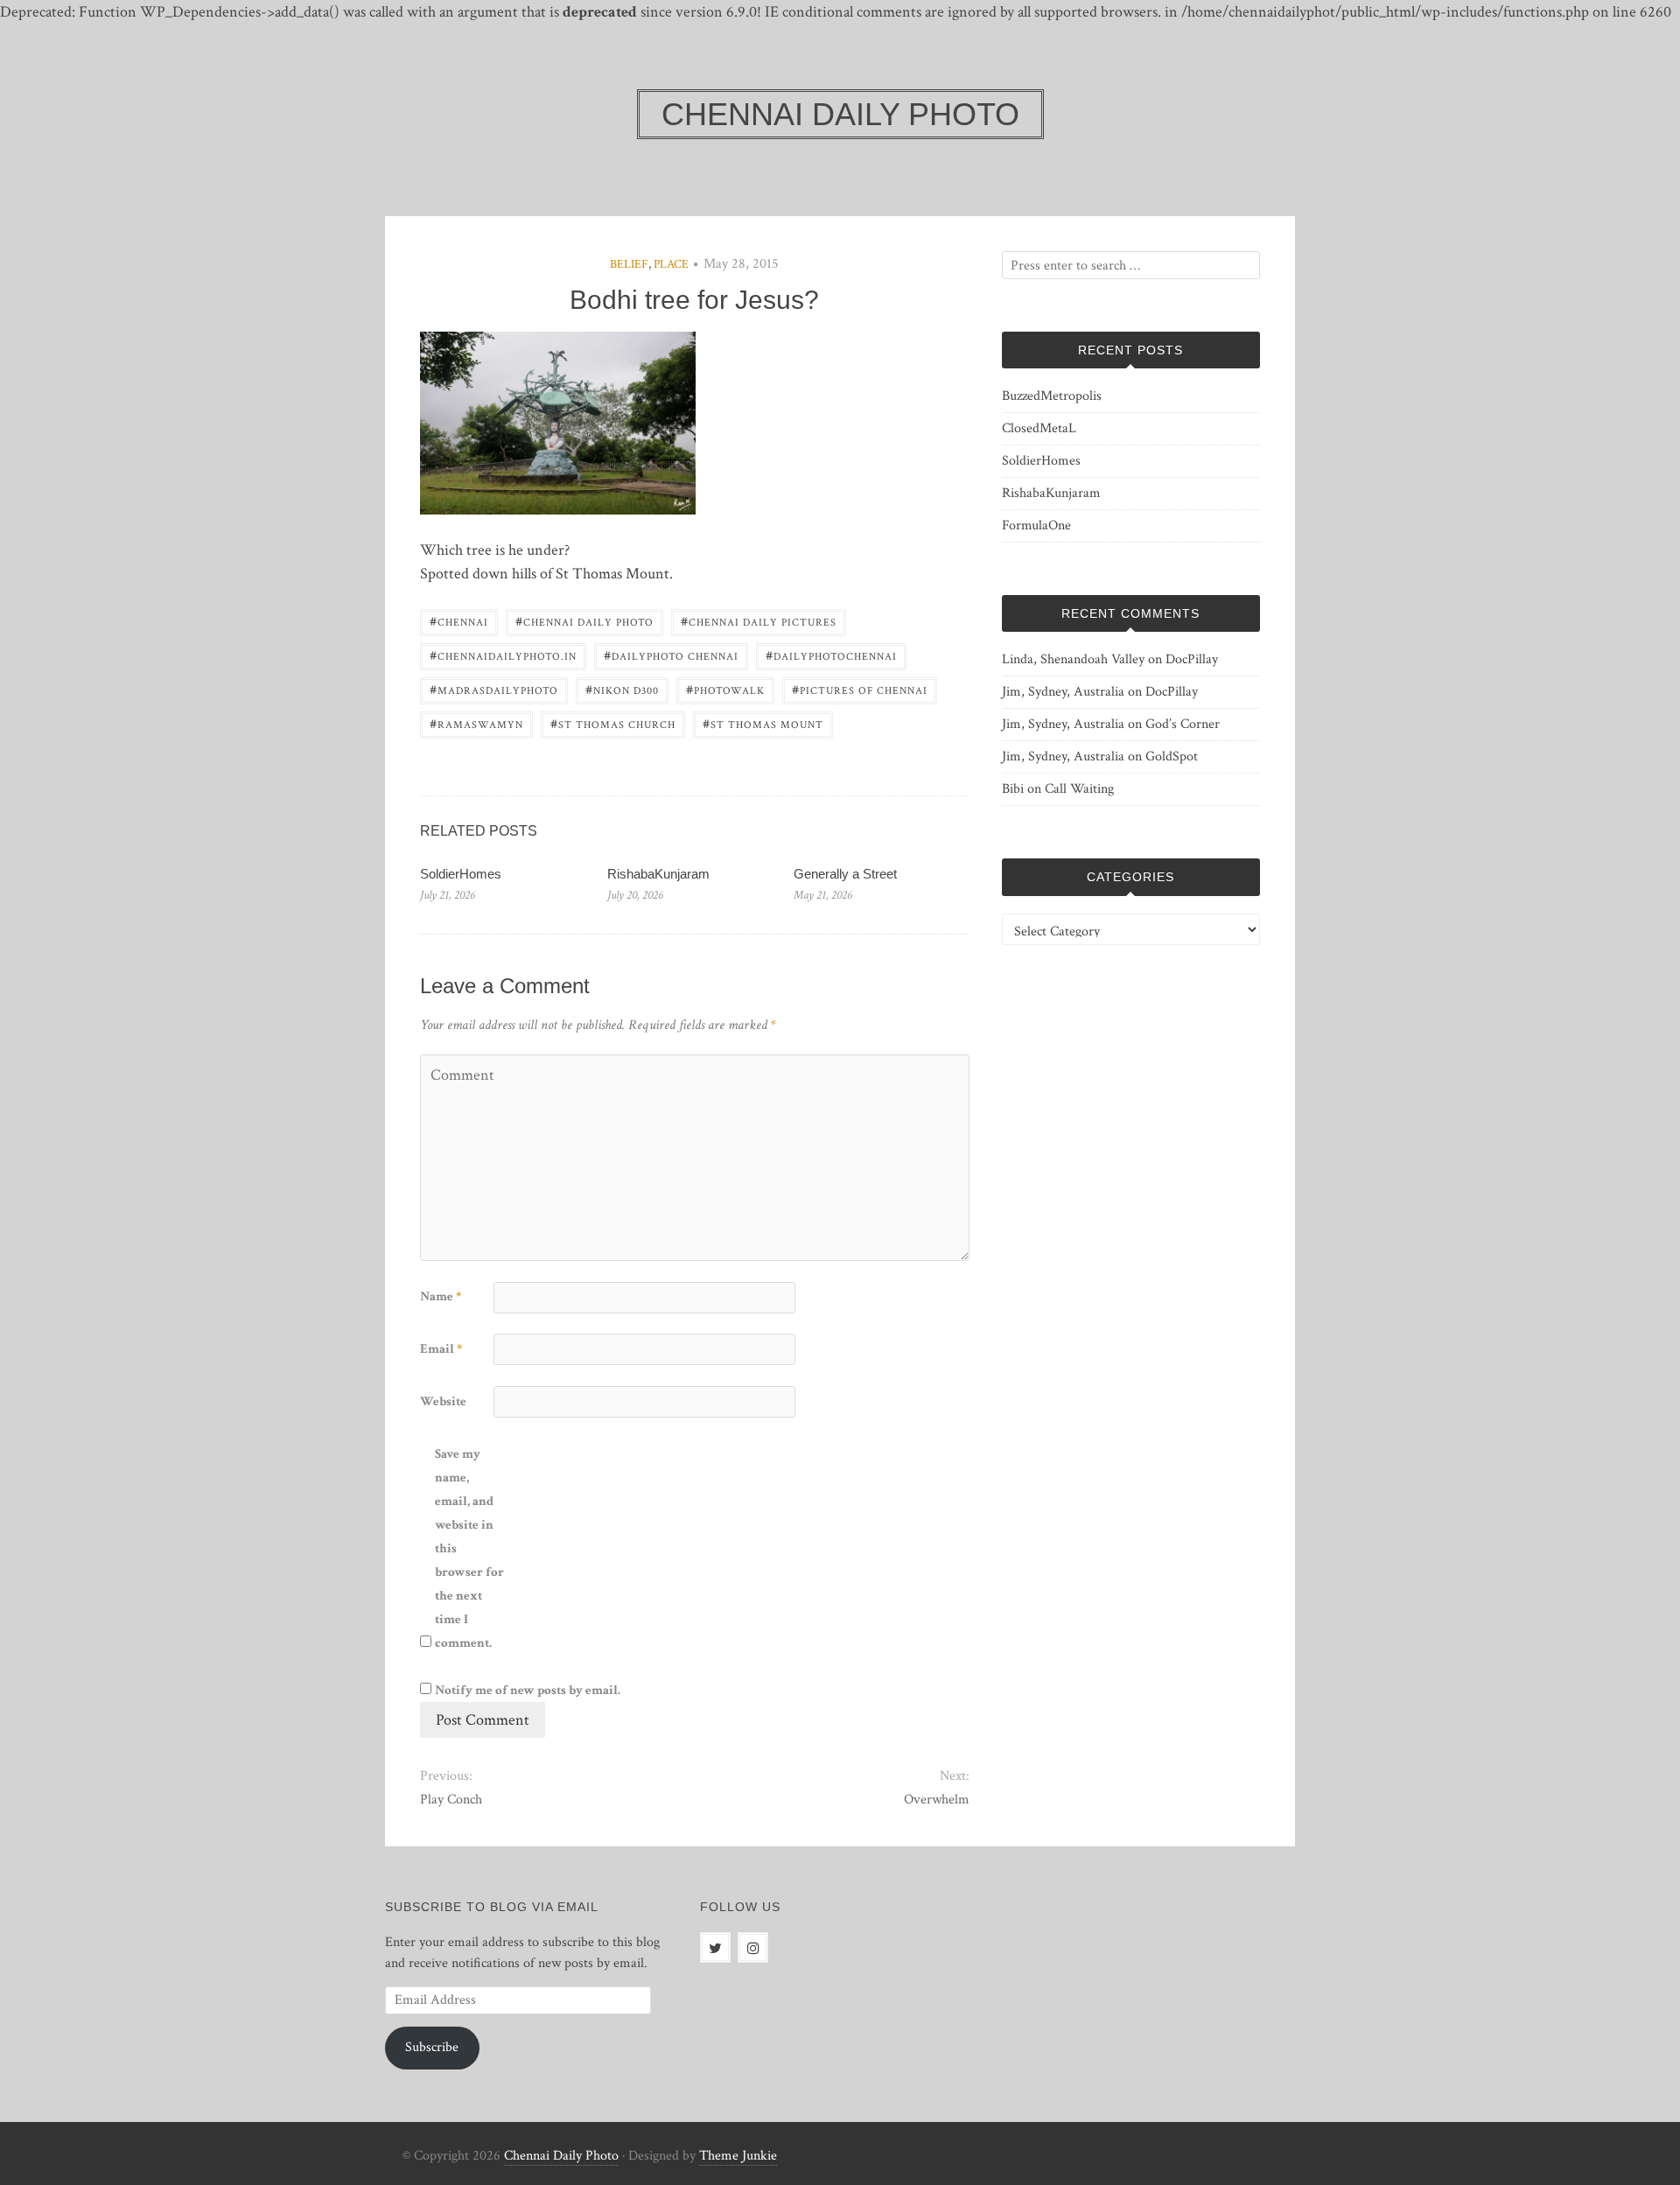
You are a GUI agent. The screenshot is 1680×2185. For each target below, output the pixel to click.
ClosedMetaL (1039, 428)
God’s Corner (1183, 724)
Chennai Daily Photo (584, 621)
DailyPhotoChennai (831, 655)
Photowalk (725, 689)
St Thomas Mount (763, 723)
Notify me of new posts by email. (528, 1690)
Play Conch (451, 1800)
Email (441, 1349)
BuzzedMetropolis (1052, 396)
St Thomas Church (613, 723)
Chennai (459, 621)
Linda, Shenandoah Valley (1073, 659)
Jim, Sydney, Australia (1063, 692)
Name (441, 1296)
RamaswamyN (476, 723)
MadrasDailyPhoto (494, 689)
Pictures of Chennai (860, 689)
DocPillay (1192, 659)
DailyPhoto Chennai (671, 655)
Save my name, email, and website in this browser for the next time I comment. (469, 1548)
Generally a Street (845, 874)
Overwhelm (936, 1800)
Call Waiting (1079, 789)
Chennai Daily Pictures (759, 621)
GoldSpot (1172, 756)
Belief (629, 264)
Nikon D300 (622, 689)
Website (443, 1401)
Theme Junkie (738, 2156)
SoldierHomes (461, 874)
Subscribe (432, 2047)
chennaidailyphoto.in (503, 655)
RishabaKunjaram (658, 874)
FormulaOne (1036, 525)
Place (671, 264)
